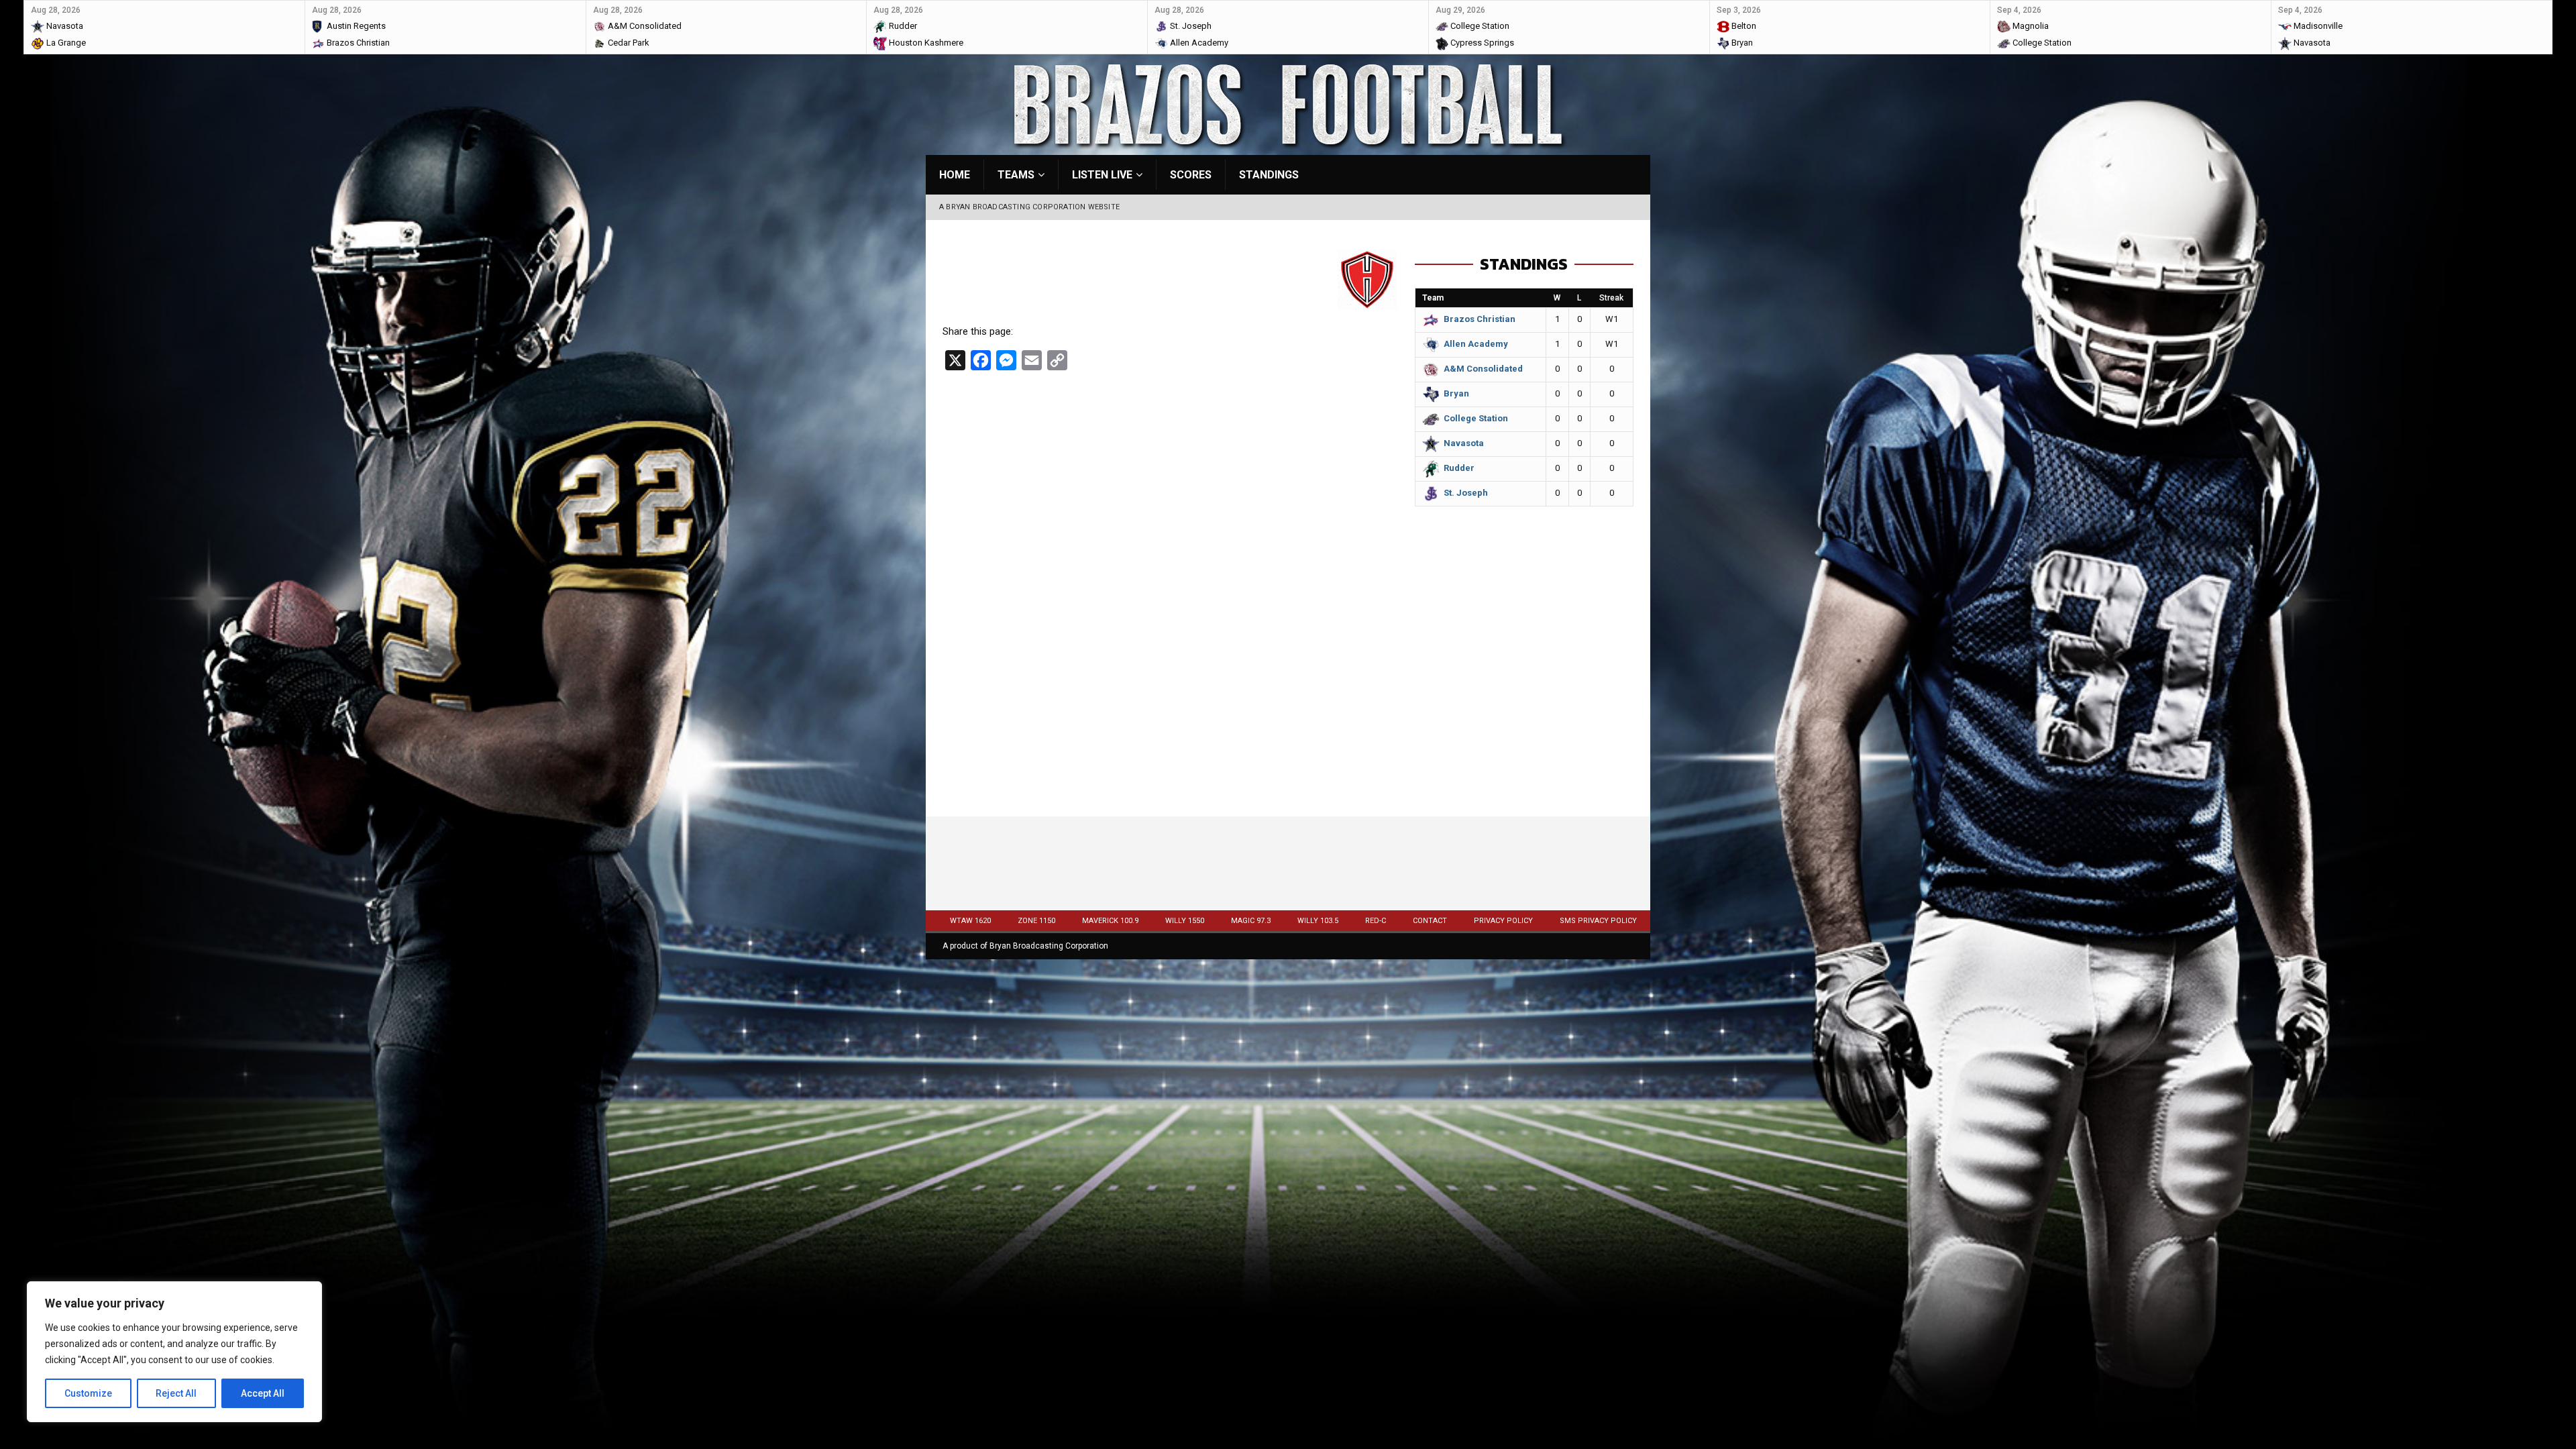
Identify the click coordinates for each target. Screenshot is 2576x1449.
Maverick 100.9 (1110, 921)
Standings (1269, 175)
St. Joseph (1466, 493)
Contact (1430, 921)
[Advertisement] (1524, 699)
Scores (1191, 175)
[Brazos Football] (1288, 147)
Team (1433, 298)
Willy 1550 (1185, 921)
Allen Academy (1476, 344)
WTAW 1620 (970, 921)
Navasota (1464, 443)
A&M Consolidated (1483, 369)
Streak (1611, 298)
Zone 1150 (1036, 921)
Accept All (263, 1393)
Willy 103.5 (1318, 921)
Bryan (1456, 393)
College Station (1476, 418)
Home (955, 175)
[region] (174, 1352)
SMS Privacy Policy (1598, 921)
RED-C (1376, 921)
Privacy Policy (1503, 921)
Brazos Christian (1480, 319)
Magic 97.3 (1251, 921)
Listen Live (1102, 175)
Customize (88, 1393)
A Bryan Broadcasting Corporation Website (1029, 207)
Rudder (1459, 468)
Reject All (176, 1393)
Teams (1016, 175)
